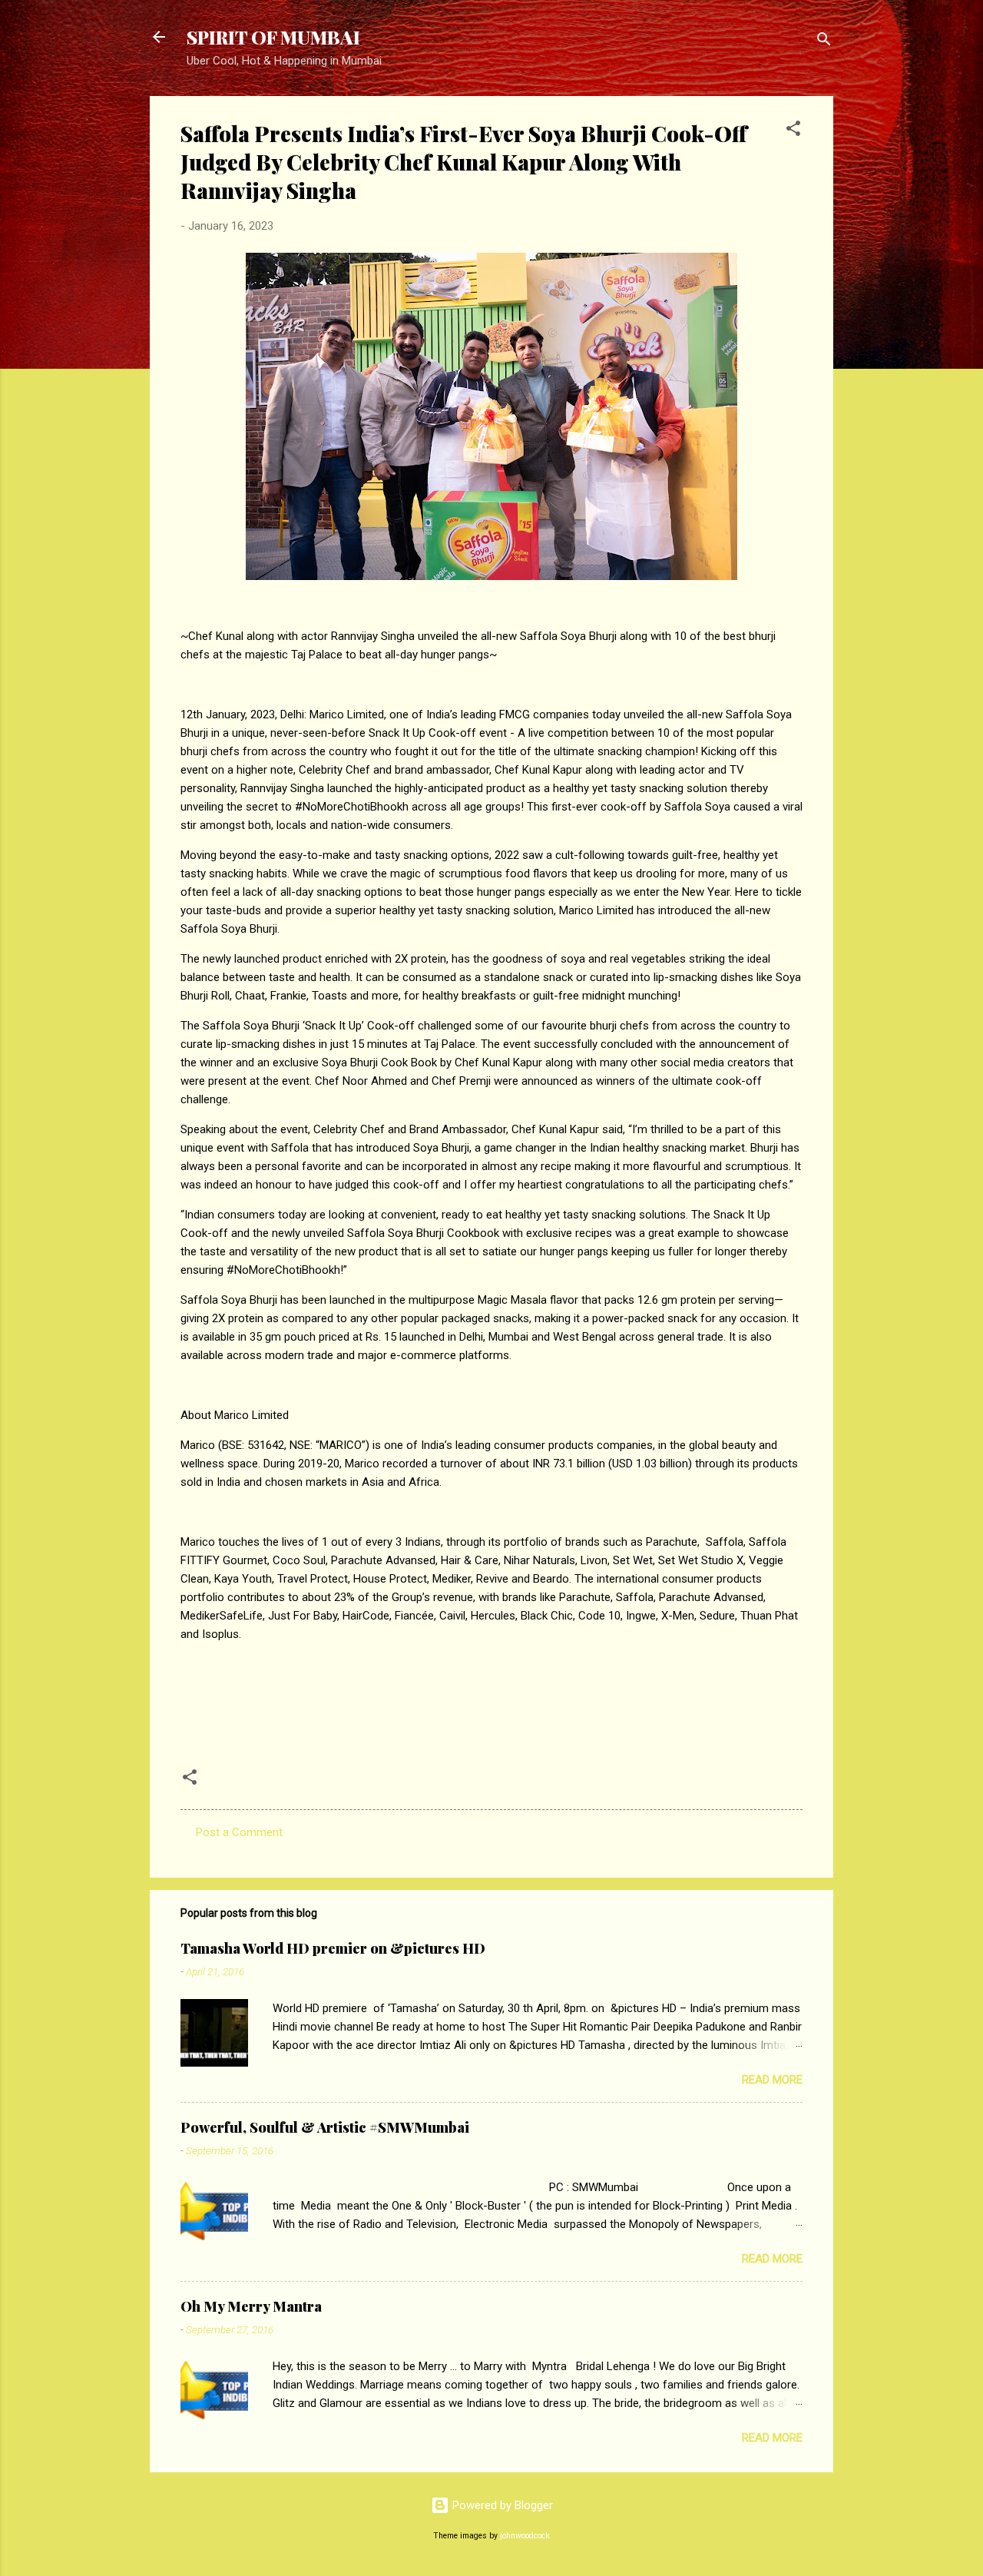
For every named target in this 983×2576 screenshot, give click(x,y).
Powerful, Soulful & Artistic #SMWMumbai (325, 2127)
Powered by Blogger (501, 2505)
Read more (772, 2080)
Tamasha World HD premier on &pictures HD (333, 1948)
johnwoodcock (525, 2536)
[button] (793, 131)
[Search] (824, 42)
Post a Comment (239, 1832)
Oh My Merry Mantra (251, 2306)
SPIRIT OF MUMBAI (273, 37)
